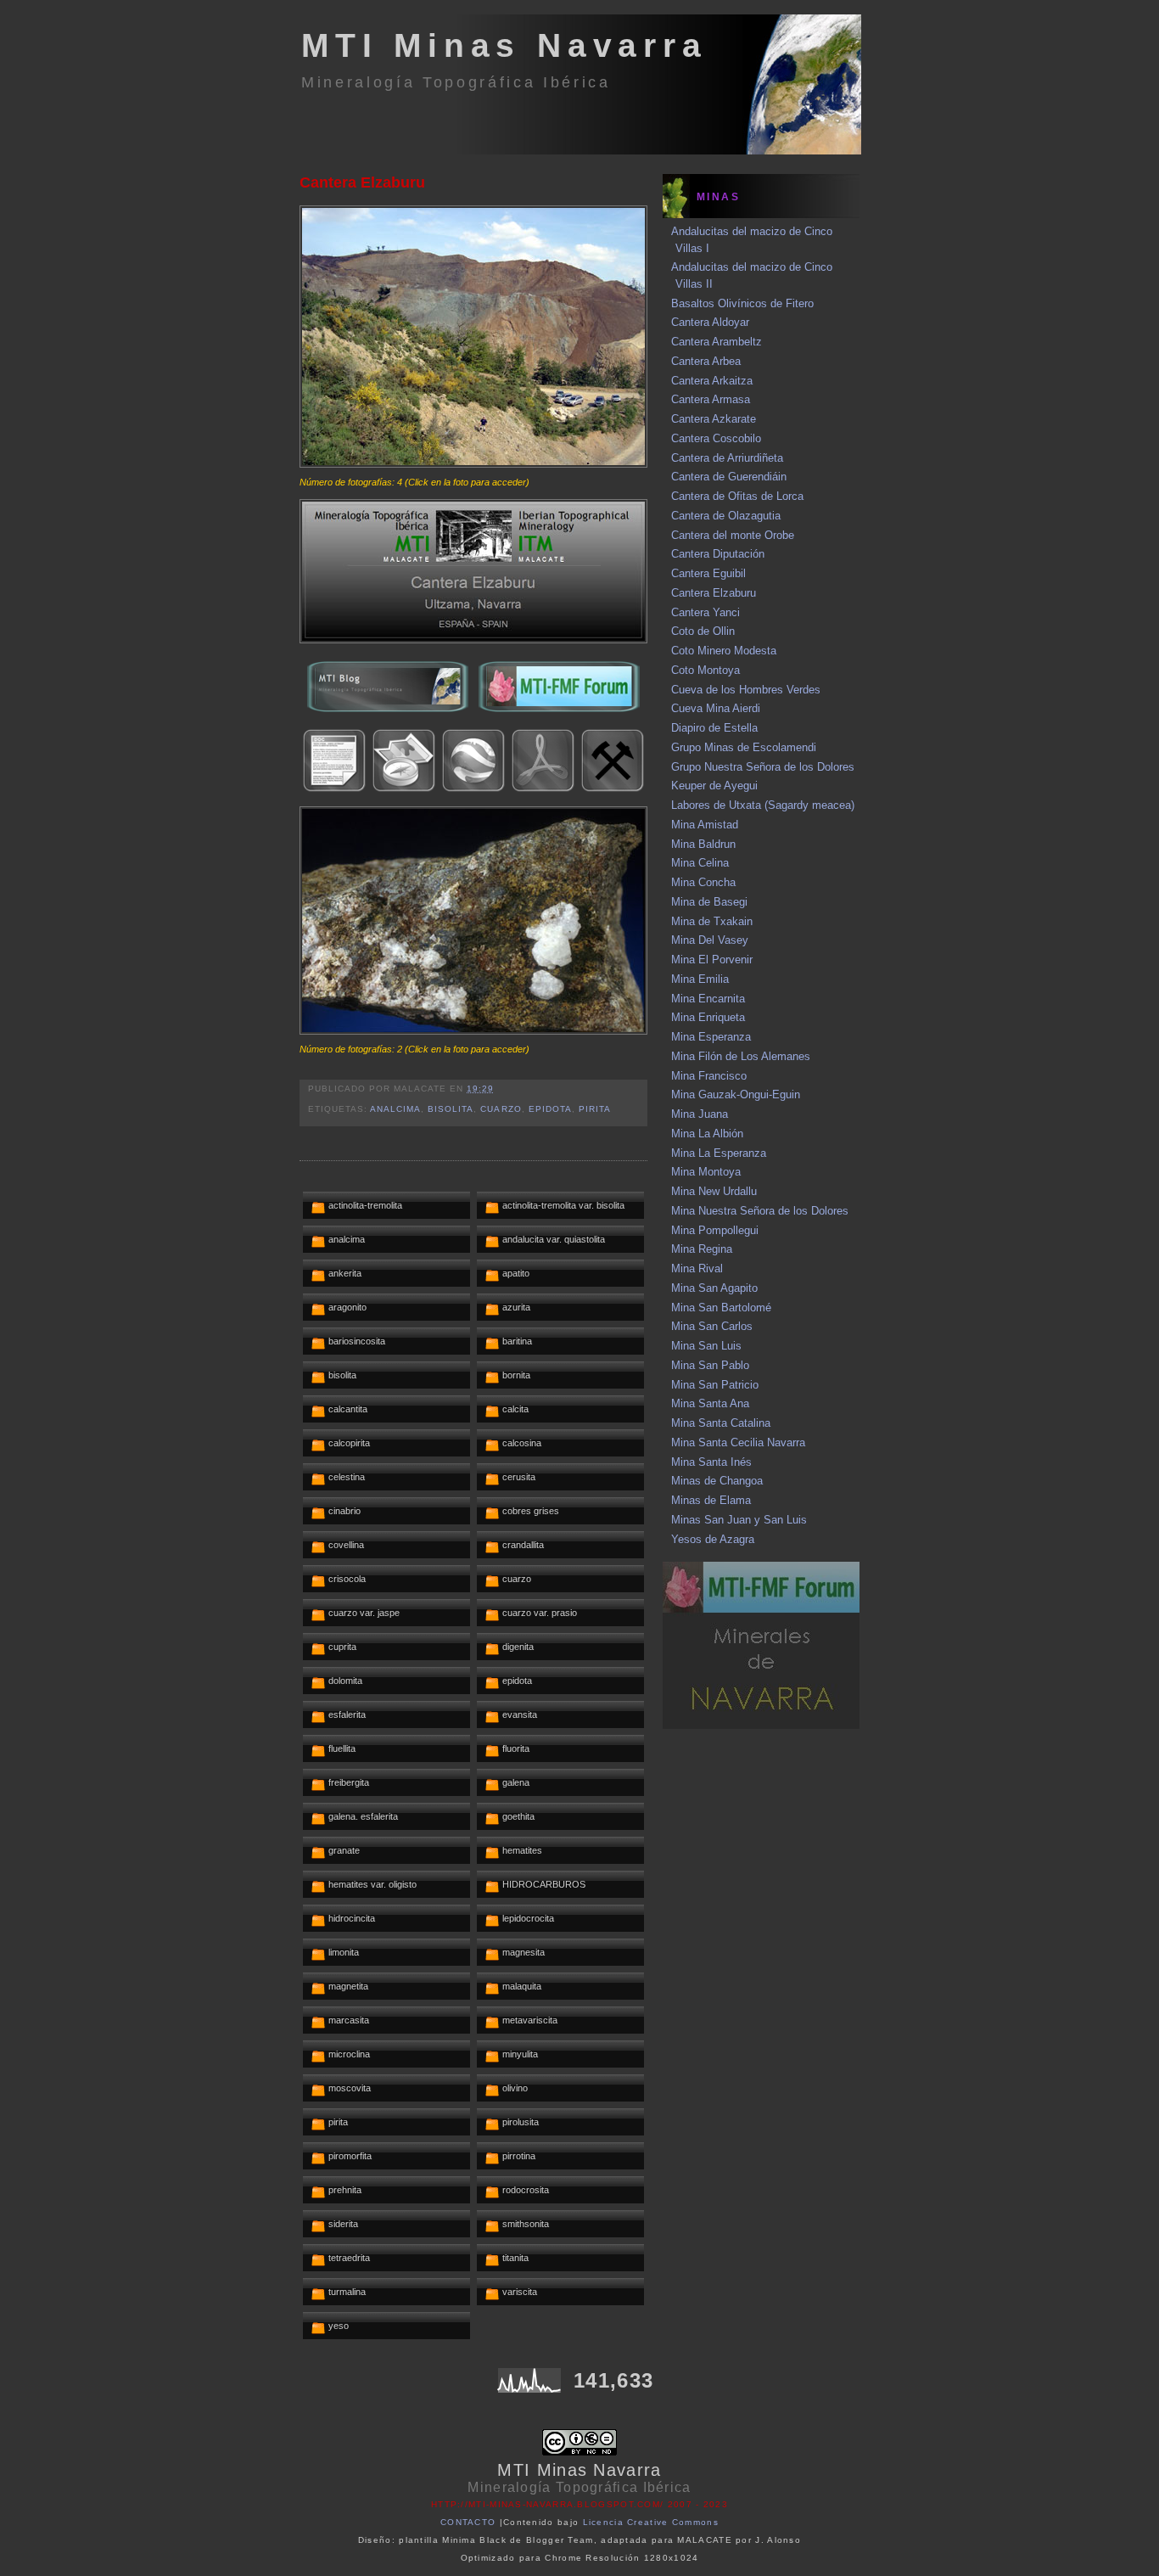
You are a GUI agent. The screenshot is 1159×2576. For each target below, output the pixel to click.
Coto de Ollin (703, 631)
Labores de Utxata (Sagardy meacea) (763, 805)
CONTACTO (468, 2522)
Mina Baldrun (703, 844)
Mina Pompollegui (715, 1230)
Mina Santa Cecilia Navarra (738, 1442)
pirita (595, 1109)
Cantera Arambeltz (717, 342)
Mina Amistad (705, 825)
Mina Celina (700, 863)
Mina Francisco (709, 1076)
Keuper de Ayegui (714, 786)
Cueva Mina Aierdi (716, 708)
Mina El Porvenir (712, 960)
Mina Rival (697, 1268)
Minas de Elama (711, 1500)
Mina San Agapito (714, 1288)
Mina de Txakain (712, 921)
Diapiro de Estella (714, 728)
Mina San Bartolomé (721, 1308)
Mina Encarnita (708, 999)
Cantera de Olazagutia (726, 516)
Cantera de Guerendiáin (729, 477)
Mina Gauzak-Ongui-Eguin (736, 1094)
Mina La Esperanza (719, 1153)
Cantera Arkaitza (712, 381)
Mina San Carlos (712, 1326)
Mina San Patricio (715, 1385)
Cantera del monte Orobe (733, 535)
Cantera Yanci (705, 612)
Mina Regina (702, 1249)
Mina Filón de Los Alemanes (741, 1056)
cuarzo (501, 1109)
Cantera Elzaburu (362, 182)
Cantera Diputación (718, 554)
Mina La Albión (707, 1134)
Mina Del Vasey (710, 940)
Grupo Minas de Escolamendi (744, 747)
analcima (395, 1109)
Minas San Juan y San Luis (739, 1520)
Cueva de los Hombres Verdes (746, 690)
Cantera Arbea (706, 361)
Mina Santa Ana (710, 1403)
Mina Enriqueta (708, 1017)
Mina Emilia (700, 979)
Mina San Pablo (710, 1365)
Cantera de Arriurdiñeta (727, 458)
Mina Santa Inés (711, 1462)
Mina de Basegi (709, 902)
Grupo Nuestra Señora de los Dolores (763, 767)
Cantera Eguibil (708, 573)
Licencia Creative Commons (651, 2522)
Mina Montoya (706, 1172)
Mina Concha (703, 882)
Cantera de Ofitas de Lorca (737, 496)
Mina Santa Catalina (721, 1423)
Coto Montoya (705, 670)
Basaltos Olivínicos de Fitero (742, 303)
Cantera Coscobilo (716, 438)
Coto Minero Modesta (724, 651)
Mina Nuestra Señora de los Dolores (760, 1211)
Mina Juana (700, 1114)
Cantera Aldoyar (710, 322)
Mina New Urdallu (714, 1191)
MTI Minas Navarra (504, 45)
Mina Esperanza (711, 1037)
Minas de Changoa (717, 1481)
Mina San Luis (706, 1346)
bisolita (451, 1109)
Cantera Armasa (711, 399)
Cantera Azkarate (714, 419)
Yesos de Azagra (713, 1539)
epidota (550, 1109)
